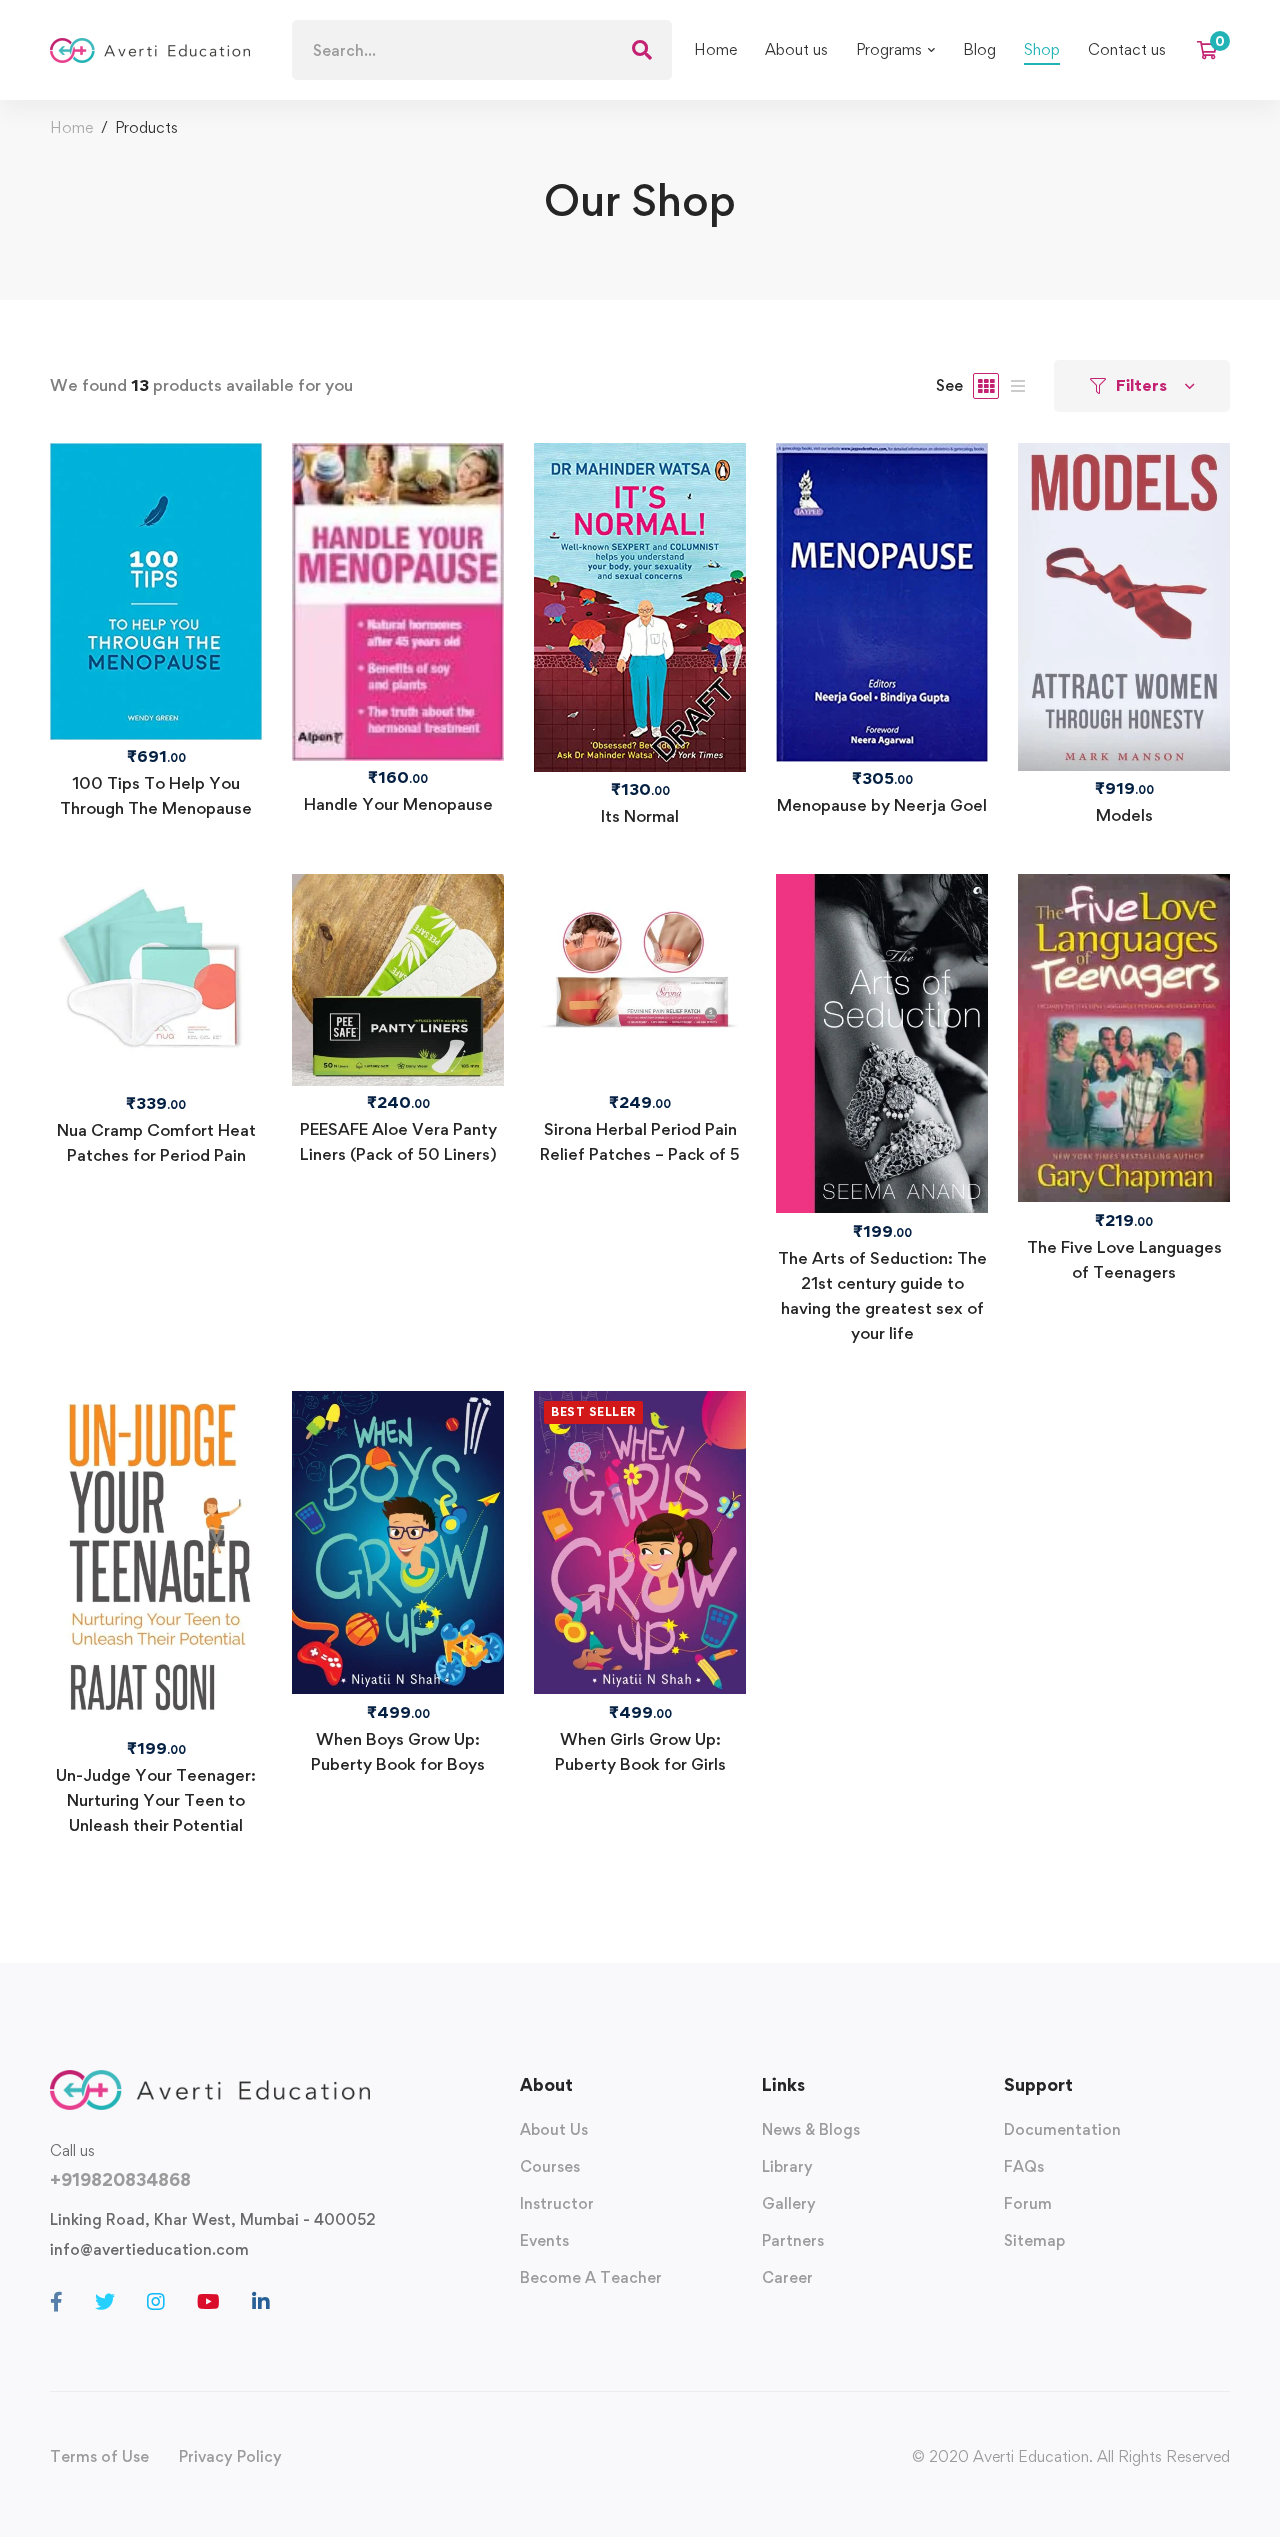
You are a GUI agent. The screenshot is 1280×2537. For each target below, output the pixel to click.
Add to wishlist (156, 592)
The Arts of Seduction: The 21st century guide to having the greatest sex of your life (882, 1295)
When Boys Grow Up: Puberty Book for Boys (398, 1751)
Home (71, 127)
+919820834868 (120, 2179)
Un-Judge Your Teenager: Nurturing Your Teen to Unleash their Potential (156, 1800)
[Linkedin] (261, 2302)
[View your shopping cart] (1213, 50)
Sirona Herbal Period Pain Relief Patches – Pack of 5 (640, 1141)
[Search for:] (482, 50)
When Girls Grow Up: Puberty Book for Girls (640, 1751)
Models (1124, 815)
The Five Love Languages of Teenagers (1124, 1259)
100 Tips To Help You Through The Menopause (156, 795)
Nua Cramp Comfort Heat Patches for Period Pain (156, 1142)
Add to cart (640, 546)
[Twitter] (105, 2302)
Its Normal (640, 816)
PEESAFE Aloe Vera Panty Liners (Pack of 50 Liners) (398, 1141)
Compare (156, 654)
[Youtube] (208, 2302)
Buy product (156, 530)
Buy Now (882, 541)
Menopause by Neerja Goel (882, 805)
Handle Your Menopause (398, 804)
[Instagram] (156, 2302)
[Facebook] (56, 2302)
